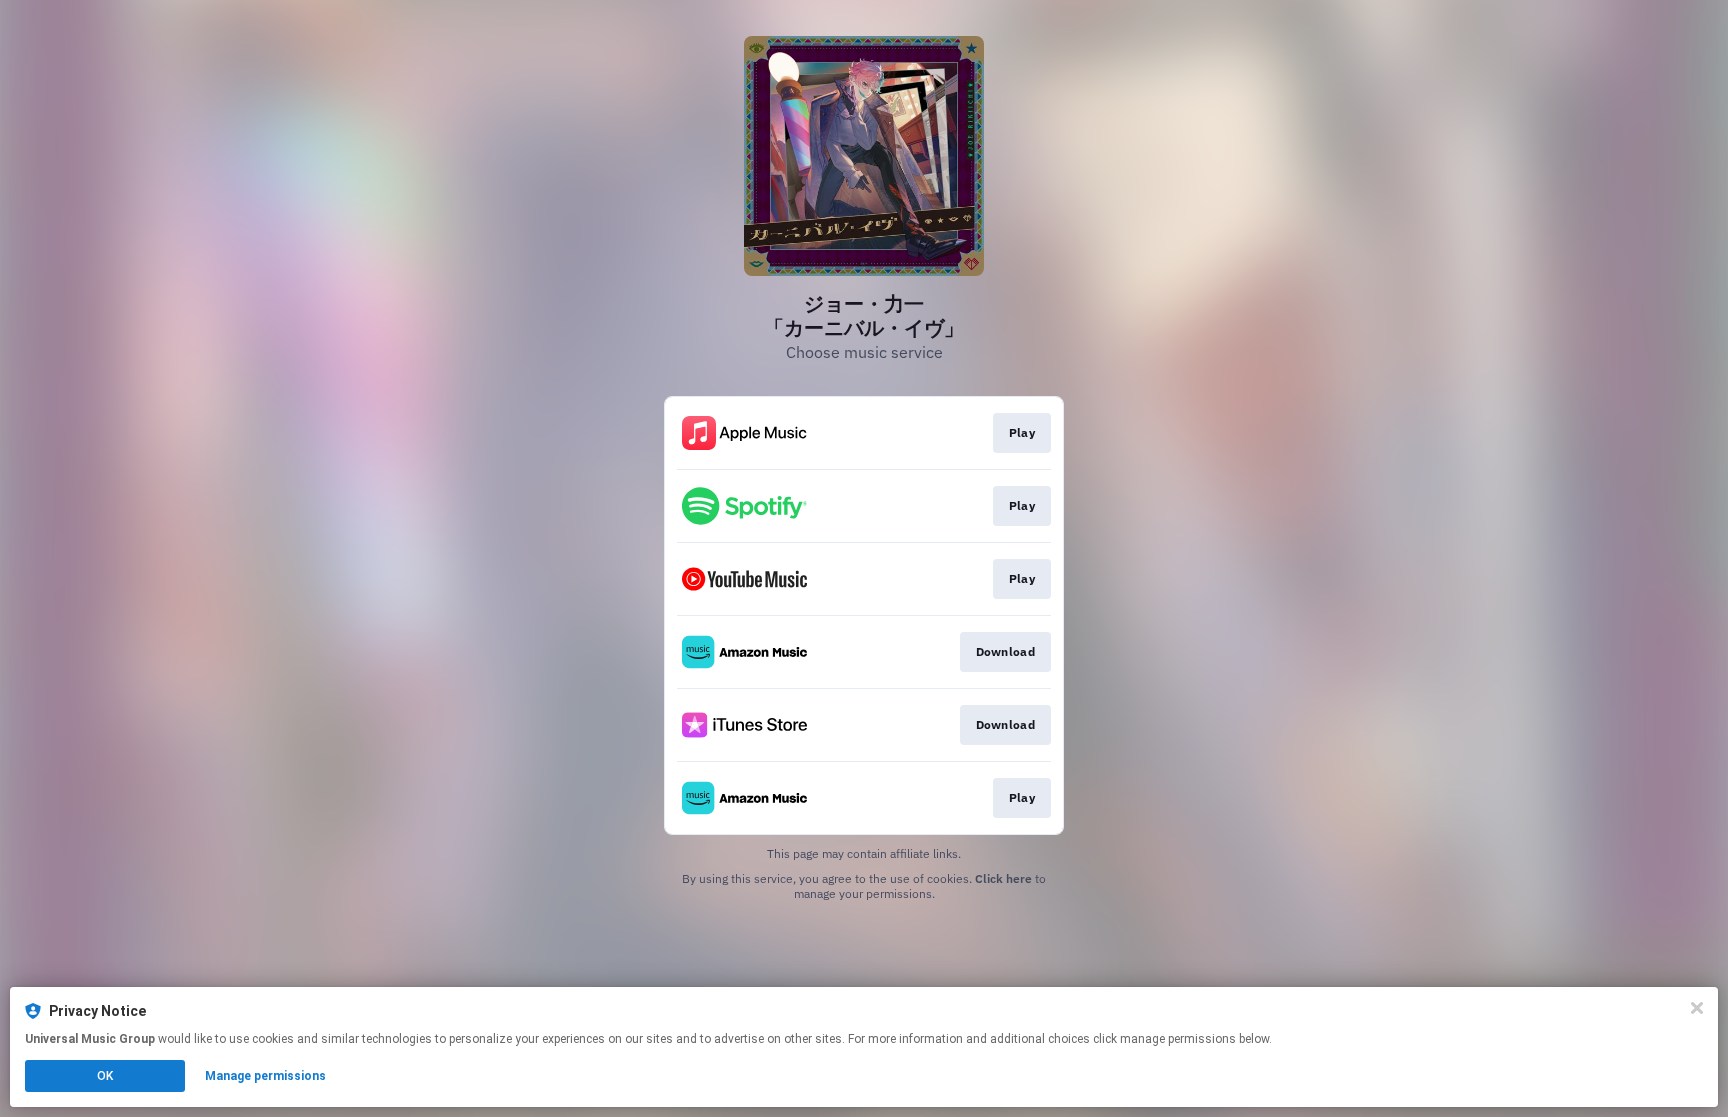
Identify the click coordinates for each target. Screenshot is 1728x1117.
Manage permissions (265, 1076)
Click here (1003, 878)
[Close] (1697, 1008)
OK (105, 1076)
